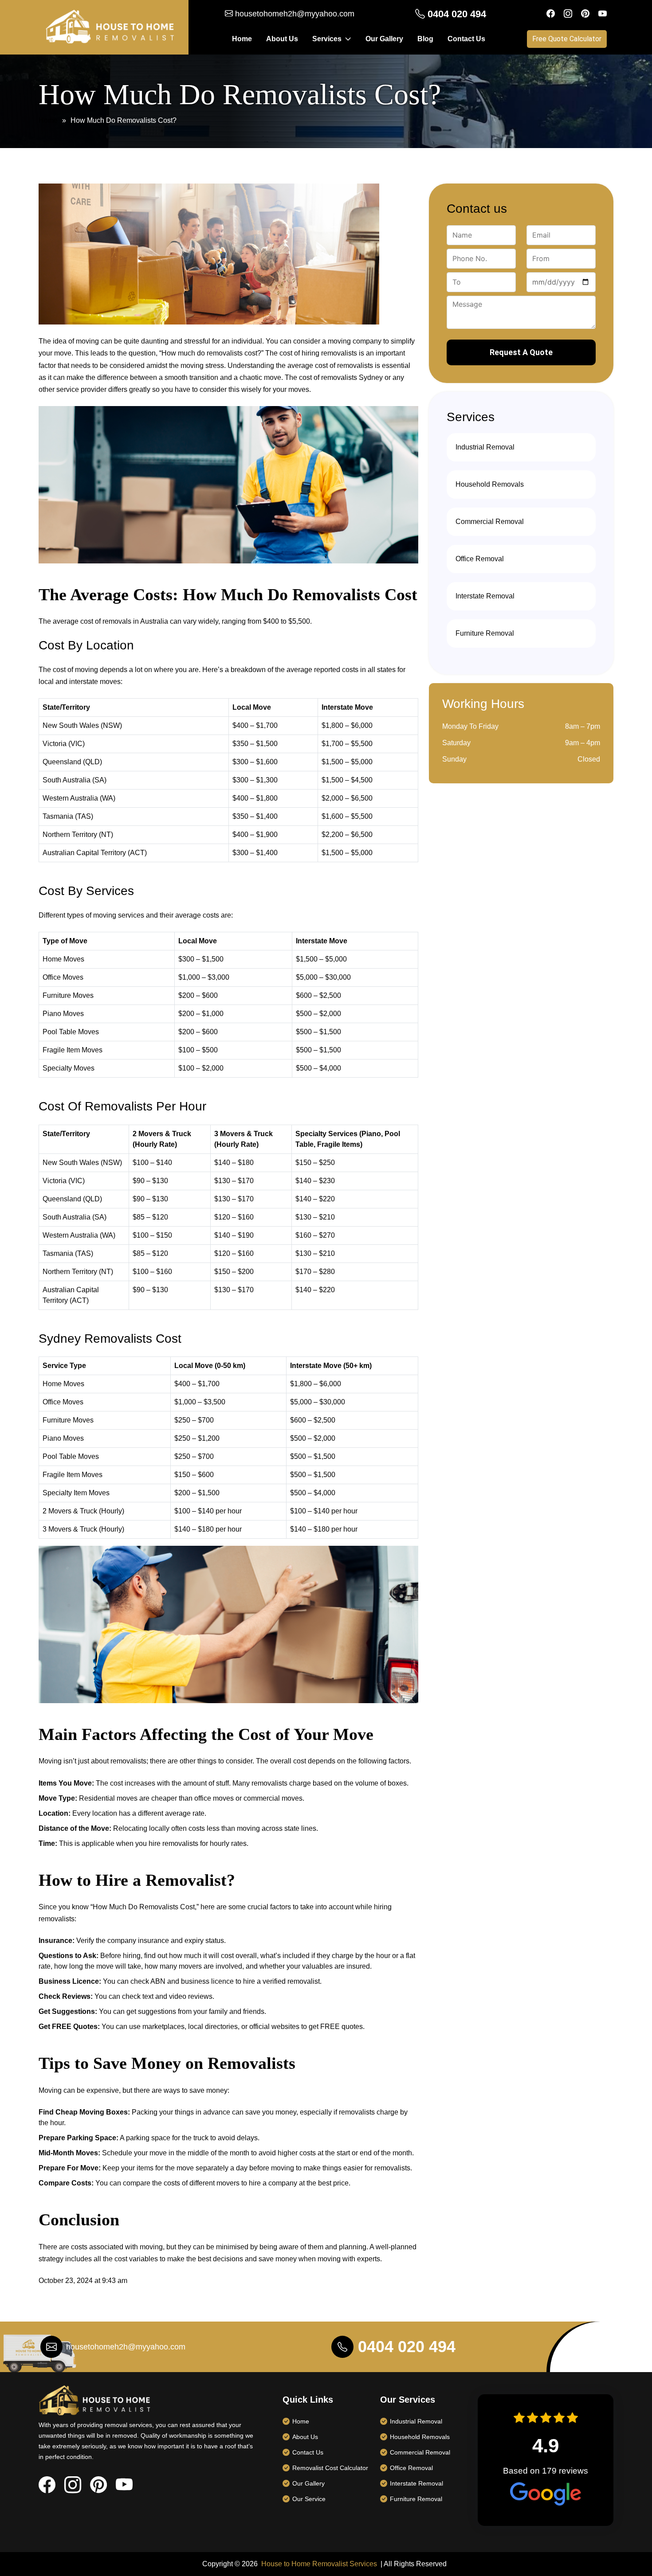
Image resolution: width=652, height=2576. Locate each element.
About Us (282, 39)
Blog (425, 39)
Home (242, 39)
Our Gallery (384, 39)
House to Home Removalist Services (319, 2564)
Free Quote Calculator (567, 39)
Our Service (309, 2499)
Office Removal (480, 559)
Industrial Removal (485, 447)
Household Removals (490, 484)
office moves (214, 1798)
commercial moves (273, 1798)
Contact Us (466, 39)
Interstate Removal (485, 596)
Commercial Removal (490, 522)
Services (327, 39)
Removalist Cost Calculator (330, 2468)
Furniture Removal (485, 633)
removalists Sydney (352, 377)
